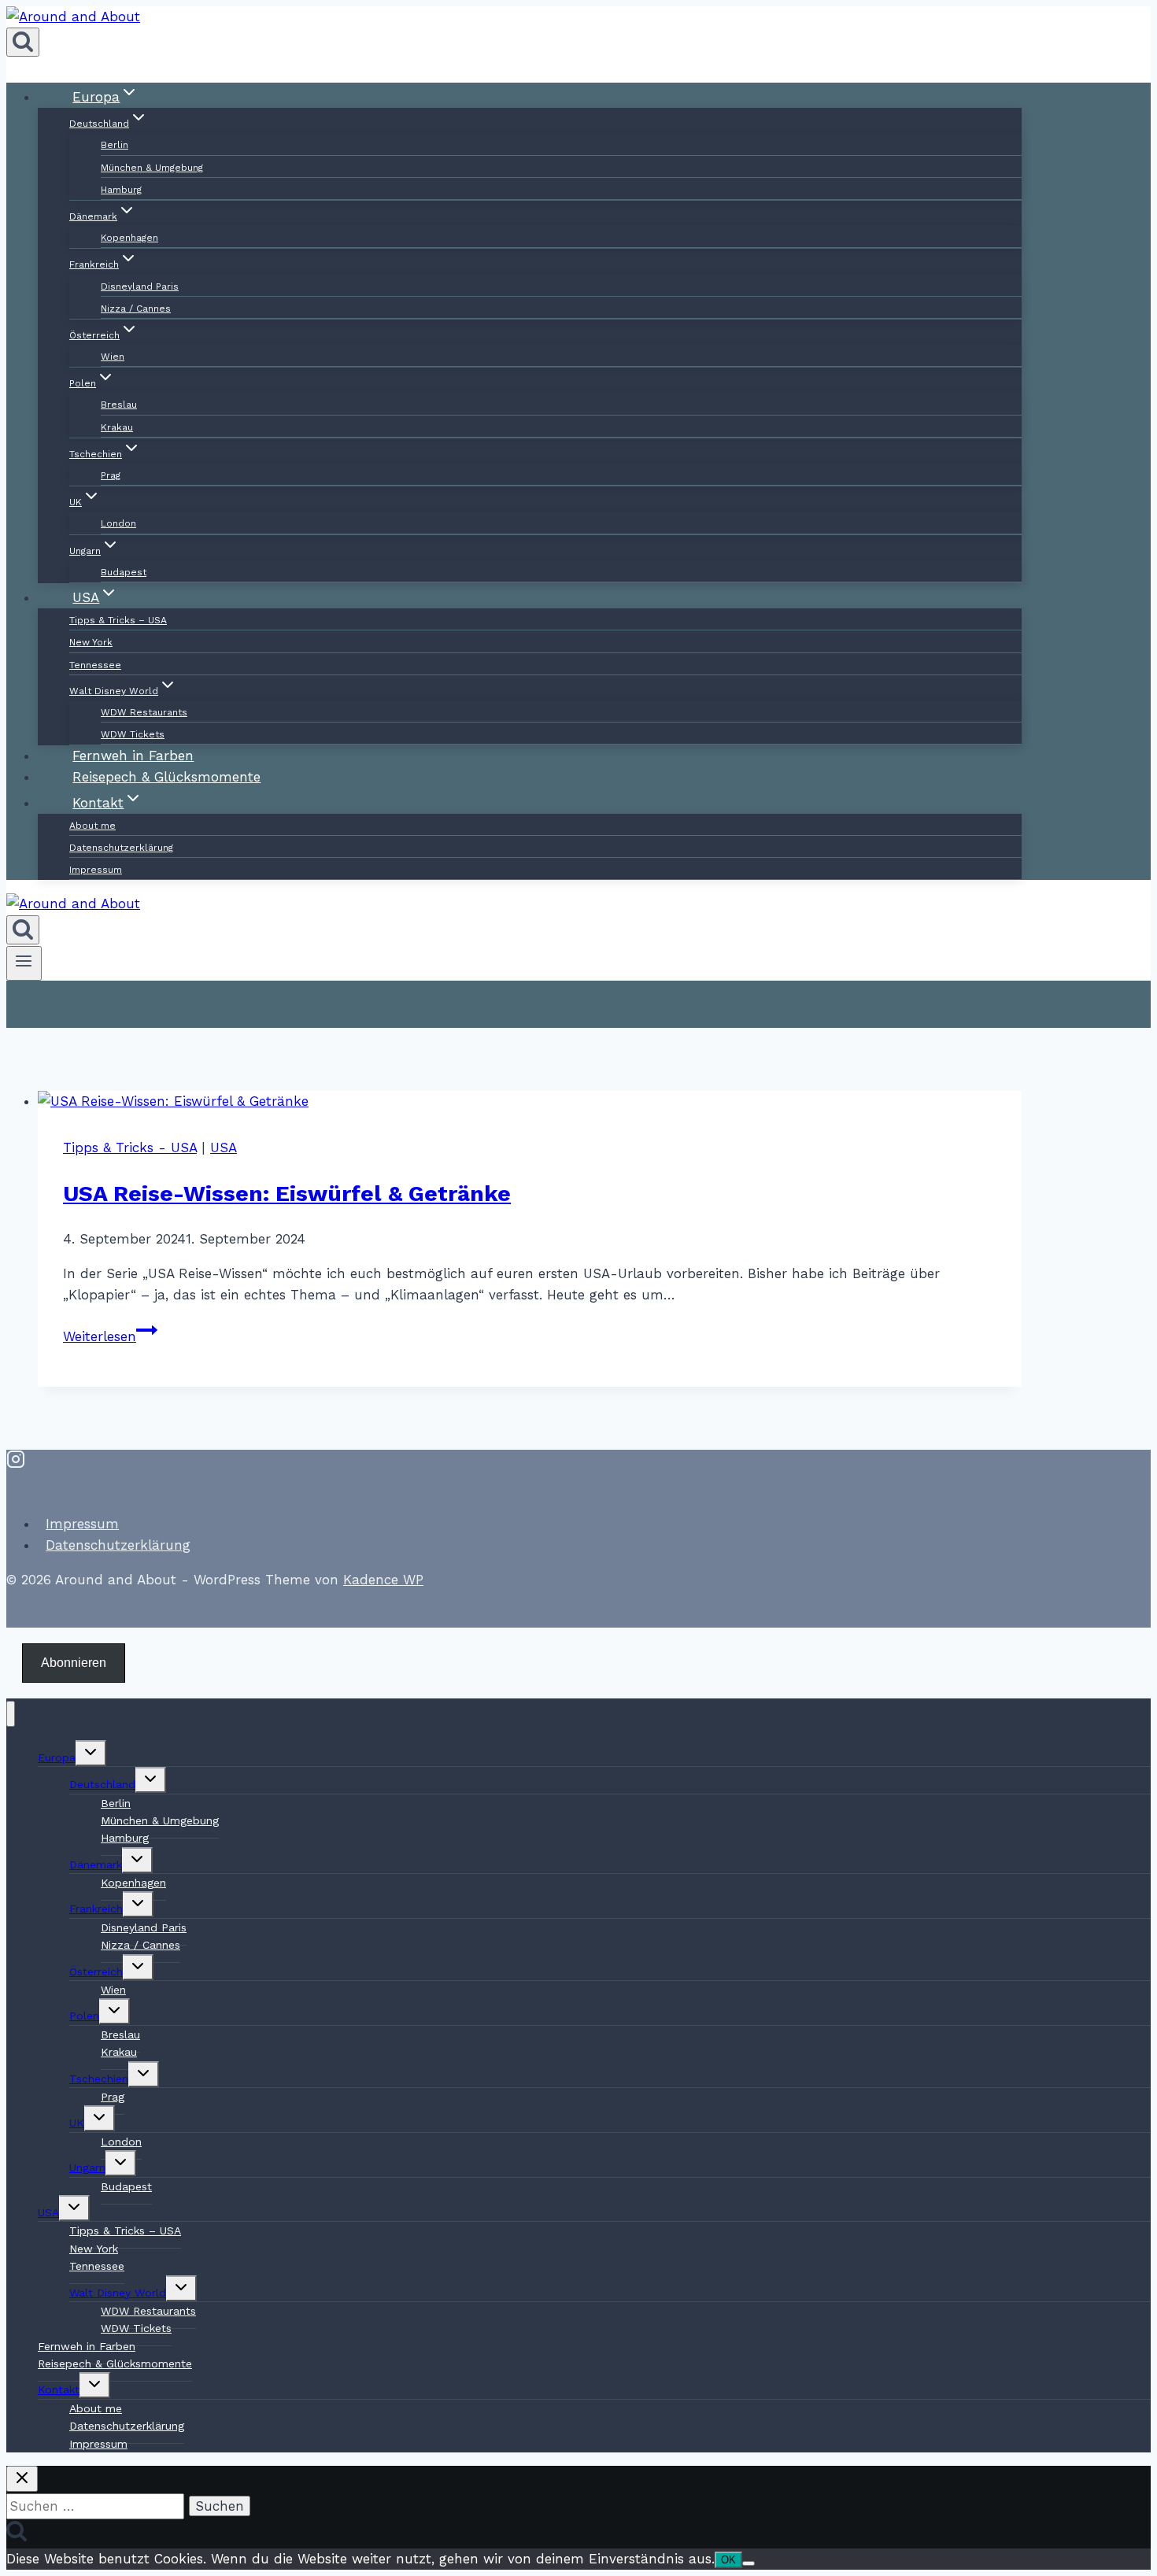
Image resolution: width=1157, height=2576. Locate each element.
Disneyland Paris (140, 286)
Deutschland (102, 1784)
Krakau (117, 427)
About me (92, 826)
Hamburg (121, 190)
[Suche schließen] (22, 2479)
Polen (84, 2016)
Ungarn (87, 2168)
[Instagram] (16, 1463)
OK (728, 2560)
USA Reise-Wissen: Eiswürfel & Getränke (287, 1194)
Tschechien (99, 2079)
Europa (57, 1757)
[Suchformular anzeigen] (23, 42)
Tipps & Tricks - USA (130, 1148)
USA (224, 1148)
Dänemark (96, 1865)
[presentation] (530, 1101)
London (118, 523)
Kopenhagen (129, 238)
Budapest (126, 2186)
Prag (111, 475)
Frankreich (96, 1909)
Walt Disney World (118, 2293)
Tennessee (95, 665)
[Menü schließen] (11, 1714)
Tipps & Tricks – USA (118, 620)
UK (77, 2123)
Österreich (96, 1972)
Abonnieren (74, 1663)
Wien (113, 357)
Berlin (115, 145)
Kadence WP (383, 1580)
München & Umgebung (152, 168)
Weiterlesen (110, 1336)
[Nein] (749, 2563)
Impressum (96, 870)
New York (91, 642)
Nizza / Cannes (136, 309)
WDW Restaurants (144, 712)
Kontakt (59, 2389)
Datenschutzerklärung (121, 848)
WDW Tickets (136, 2328)
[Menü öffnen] (24, 963)
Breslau (119, 405)
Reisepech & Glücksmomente (115, 2363)
